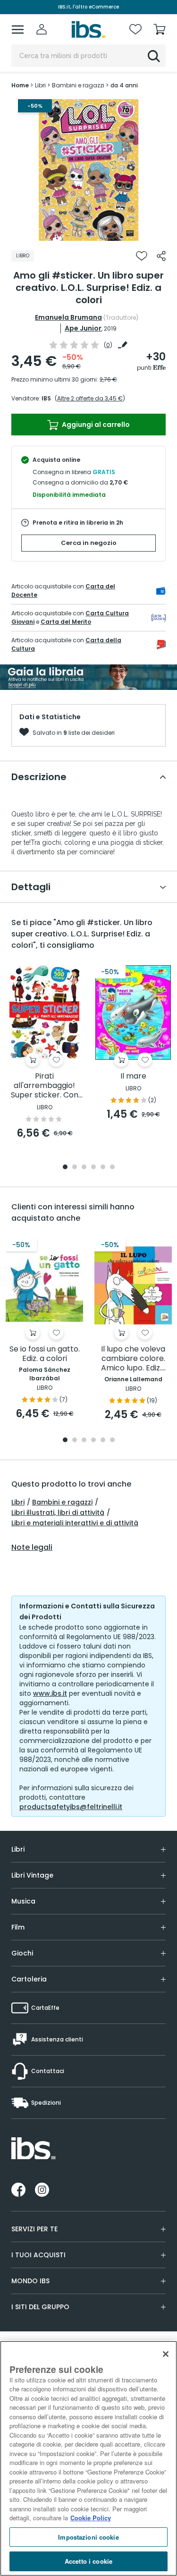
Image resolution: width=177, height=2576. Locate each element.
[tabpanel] (89, 170)
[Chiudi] (166, 2354)
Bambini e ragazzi (62, 1502)
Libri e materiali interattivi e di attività (75, 1523)
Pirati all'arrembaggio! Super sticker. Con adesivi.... (45, 1086)
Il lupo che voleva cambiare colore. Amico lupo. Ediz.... (133, 1359)
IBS (46, 398)
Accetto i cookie (88, 2561)
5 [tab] (103, 1168)
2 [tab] (75, 1168)
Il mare (133, 1076)
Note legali (32, 1547)
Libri (18, 1502)
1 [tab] (89, 234)
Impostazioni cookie (88, 2537)
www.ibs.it (50, 1693)
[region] (88, 2458)
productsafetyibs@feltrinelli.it (71, 1807)
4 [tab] (93, 1168)
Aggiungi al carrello (95, 425)
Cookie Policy (91, 2518)
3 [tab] (84, 1168)
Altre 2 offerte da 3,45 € (90, 398)
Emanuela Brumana (68, 317)
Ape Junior (83, 328)
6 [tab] (112, 1168)
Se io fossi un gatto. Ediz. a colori (45, 1354)
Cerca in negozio (89, 543)
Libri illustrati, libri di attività (58, 1513)
